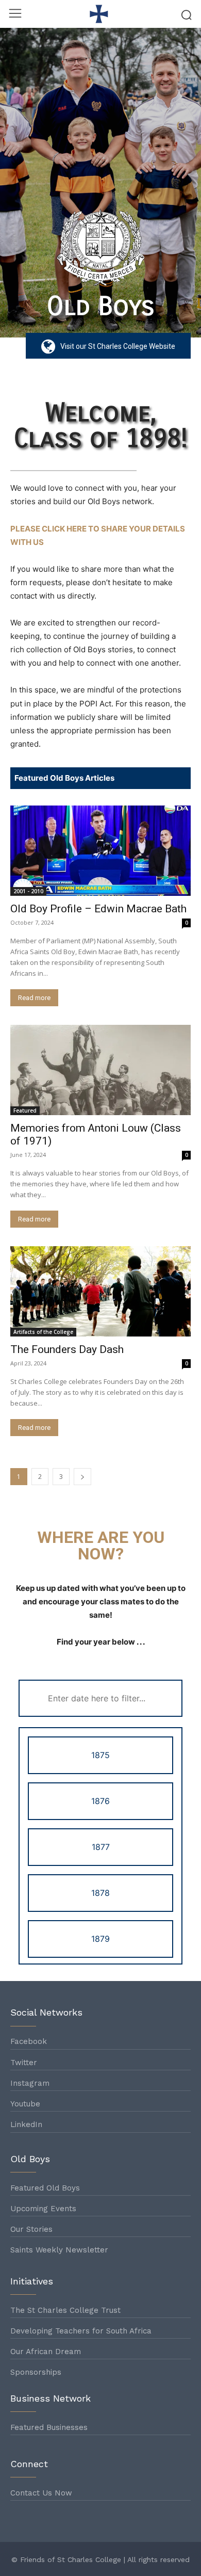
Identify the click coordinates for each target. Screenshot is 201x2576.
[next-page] (82, 1477)
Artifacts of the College (43, 1332)
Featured (25, 1110)
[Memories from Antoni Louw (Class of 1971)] (100, 1070)
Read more (34, 998)
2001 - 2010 (28, 891)
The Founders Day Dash (67, 1349)
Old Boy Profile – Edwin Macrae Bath (98, 909)
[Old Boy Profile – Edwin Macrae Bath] (100, 851)
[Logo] (100, 14)
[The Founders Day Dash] (100, 1291)
